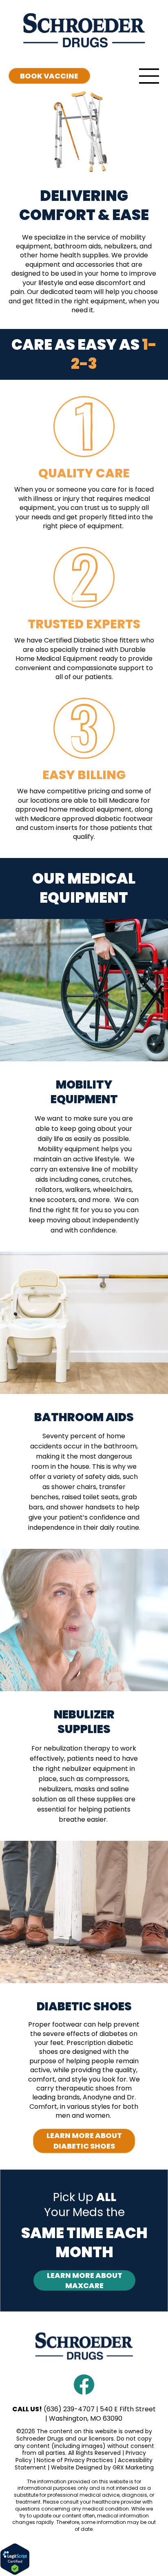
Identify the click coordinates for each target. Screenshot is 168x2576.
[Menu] (149, 76)
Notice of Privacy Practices (75, 2460)
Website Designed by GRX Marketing (102, 2467)
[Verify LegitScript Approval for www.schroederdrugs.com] (15, 2574)
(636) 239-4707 (69, 2409)
